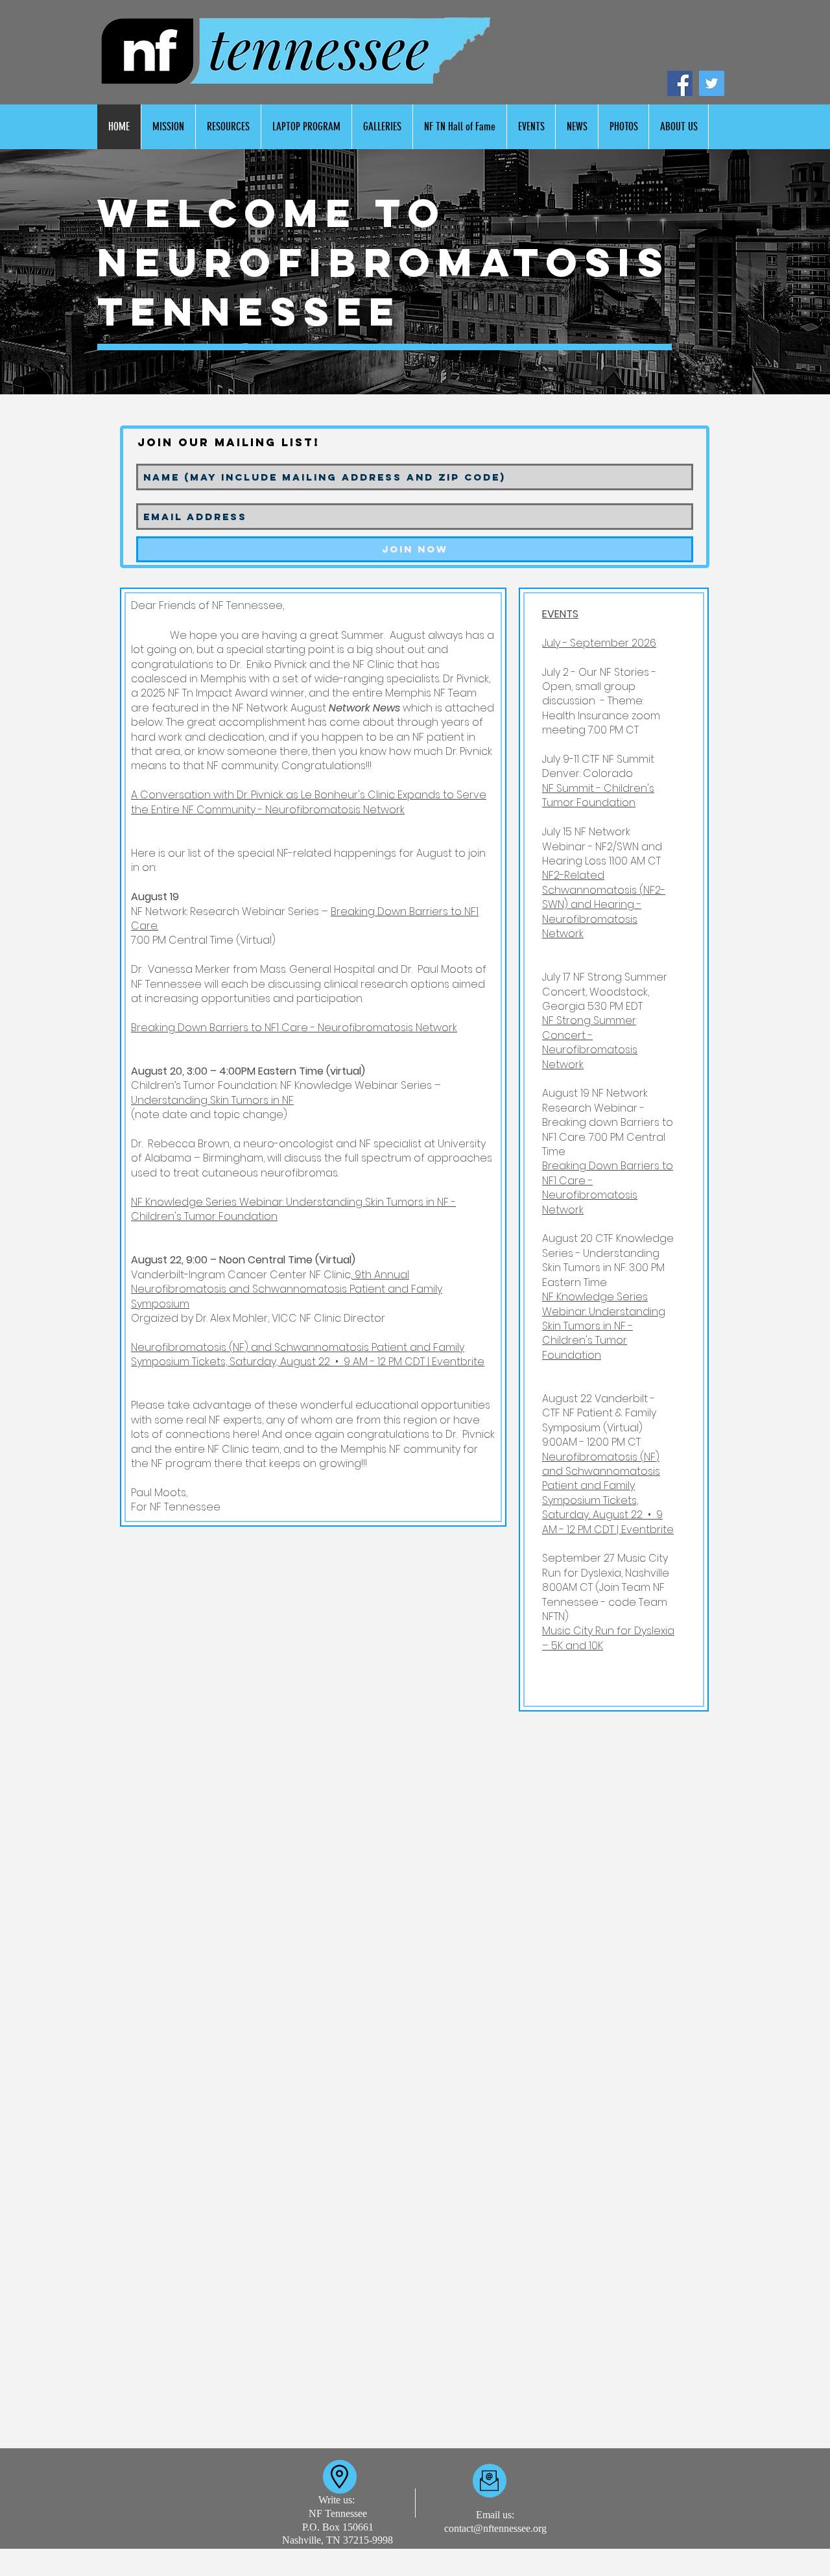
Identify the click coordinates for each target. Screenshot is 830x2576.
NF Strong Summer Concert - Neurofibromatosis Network (590, 1042)
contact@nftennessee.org (495, 2528)
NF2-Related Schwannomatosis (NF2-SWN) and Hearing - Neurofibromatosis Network (604, 904)
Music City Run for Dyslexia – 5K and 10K (608, 1638)
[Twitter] (712, 83)
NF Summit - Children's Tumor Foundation (598, 795)
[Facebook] (680, 83)
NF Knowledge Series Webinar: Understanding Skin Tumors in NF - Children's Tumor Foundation (293, 1209)
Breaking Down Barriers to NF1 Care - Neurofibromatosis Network (294, 1028)
